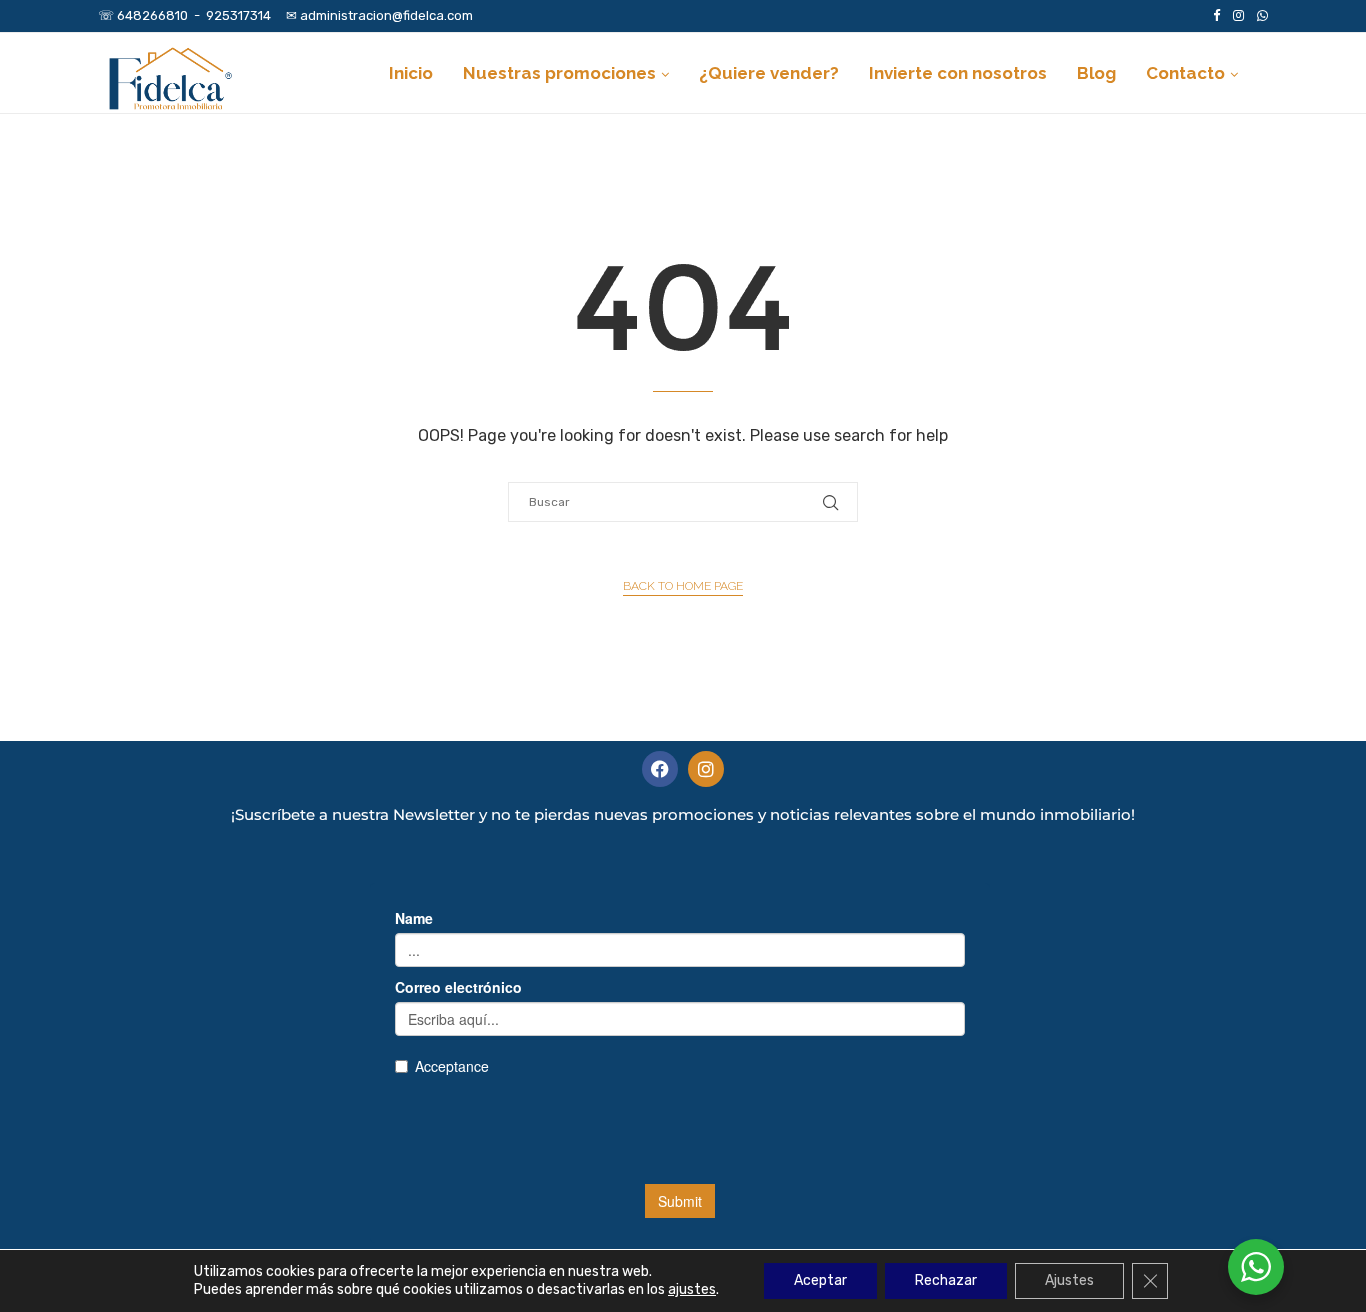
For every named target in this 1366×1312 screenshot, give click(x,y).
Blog (1096, 73)
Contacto (1185, 73)
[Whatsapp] (1262, 16)
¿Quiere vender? (769, 73)
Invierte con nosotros (958, 73)
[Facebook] (1216, 16)
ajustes (692, 1289)
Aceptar (820, 1280)
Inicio (411, 73)
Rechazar (946, 1280)
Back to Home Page (683, 586)
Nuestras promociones (559, 73)
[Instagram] (1238, 16)
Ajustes (1069, 1280)
